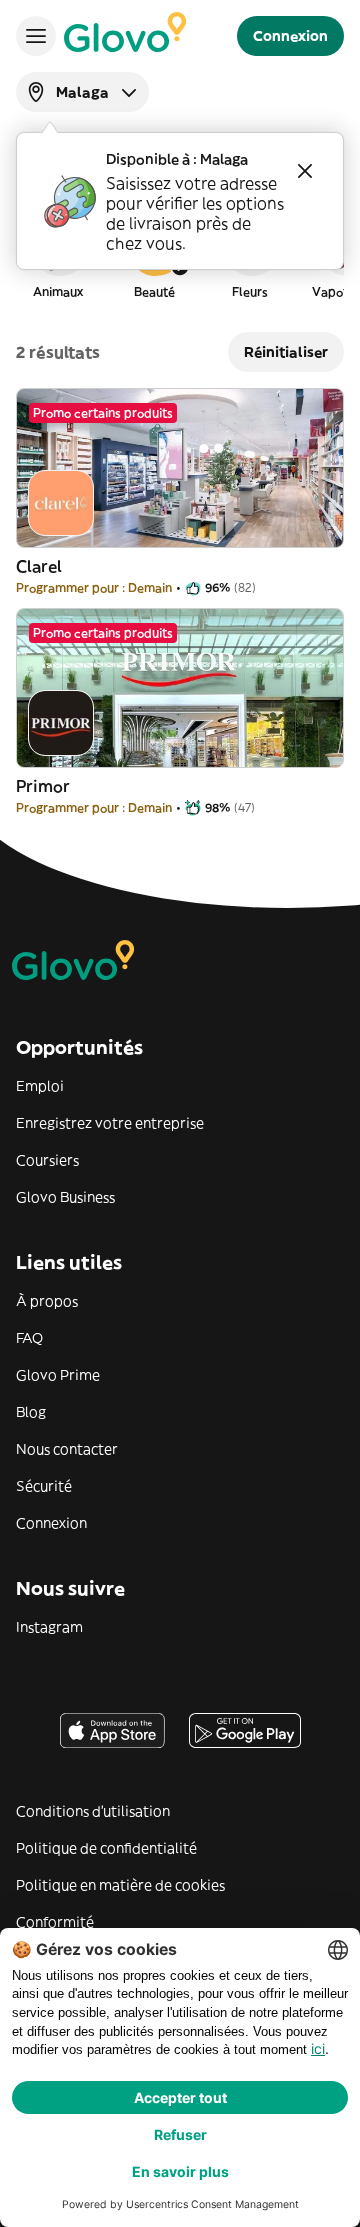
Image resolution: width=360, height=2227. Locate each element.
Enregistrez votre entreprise (110, 1123)
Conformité (55, 1922)
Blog (31, 1412)
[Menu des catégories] (36, 36)
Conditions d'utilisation (93, 1811)
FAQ (29, 1338)
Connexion (51, 1523)
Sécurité (44, 1486)
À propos (47, 1301)
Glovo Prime (58, 1375)
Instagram (49, 1627)
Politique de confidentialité (106, 1848)
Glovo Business (65, 1197)
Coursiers (47, 1160)
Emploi (40, 1086)
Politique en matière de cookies (120, 1885)
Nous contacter (67, 1449)
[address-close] (305, 171)
